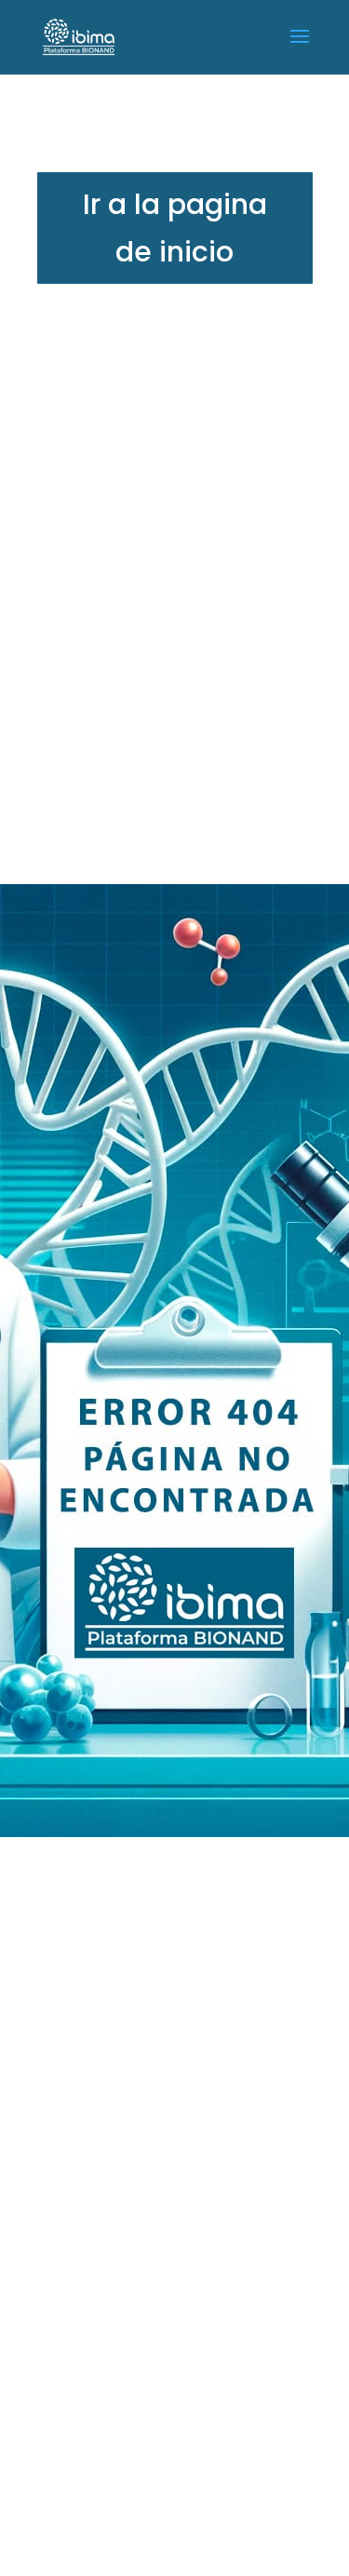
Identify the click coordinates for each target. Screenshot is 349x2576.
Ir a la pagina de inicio (175, 228)
